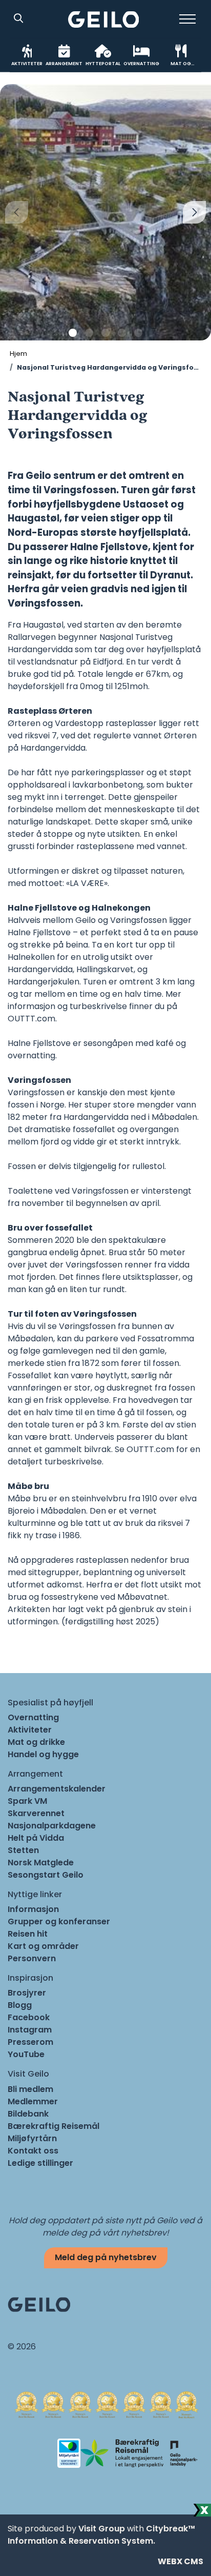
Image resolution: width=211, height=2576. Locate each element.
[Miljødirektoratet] (183, 2453)
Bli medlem (30, 2089)
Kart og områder (43, 1946)
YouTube (26, 2054)
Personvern (32, 1958)
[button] (73, 333)
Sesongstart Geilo (46, 1875)
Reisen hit (28, 1934)
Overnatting (33, 1717)
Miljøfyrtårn (32, 2138)
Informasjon (33, 1909)
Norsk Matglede (41, 1863)
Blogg (20, 2005)
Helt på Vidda (36, 1838)
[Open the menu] (187, 19)
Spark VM (27, 1801)
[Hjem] (104, 19)
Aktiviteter (30, 1730)
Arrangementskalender (57, 1789)
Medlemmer (33, 2101)
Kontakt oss (33, 2151)
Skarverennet (36, 1813)
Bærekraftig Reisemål (54, 2126)
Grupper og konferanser (59, 1921)
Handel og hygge (43, 1754)
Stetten (23, 1850)
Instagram (30, 2030)
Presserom (30, 2042)
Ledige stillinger (40, 2163)
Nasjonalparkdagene (52, 1826)
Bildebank (28, 2114)
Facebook (29, 2017)
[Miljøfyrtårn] (69, 2453)
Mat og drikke (36, 1742)
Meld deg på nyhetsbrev (106, 2257)
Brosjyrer (27, 1993)
